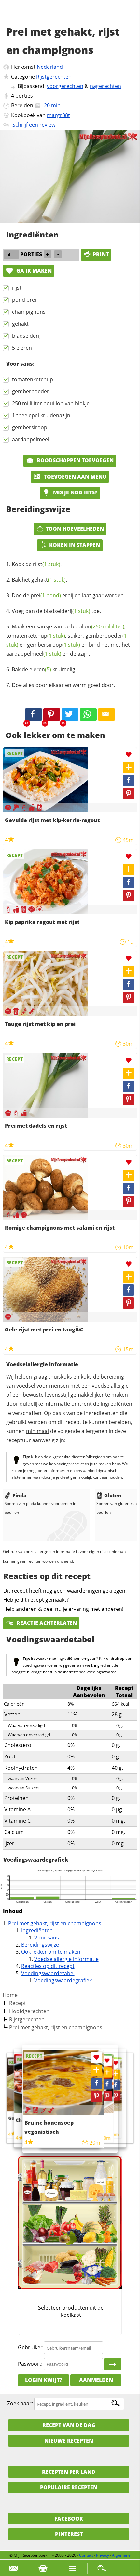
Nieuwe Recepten (69, 2441)
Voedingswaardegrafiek (63, 1980)
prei (46, 595)
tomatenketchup (33, 379)
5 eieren (22, 348)
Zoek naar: (20, 2404)
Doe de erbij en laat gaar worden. (68, 595)
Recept (18, 2003)
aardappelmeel (31, 439)
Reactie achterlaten (46, 1623)
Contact (86, 2555)
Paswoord (30, 2364)
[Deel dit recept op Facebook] (34, 714)
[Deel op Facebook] (128, 781)
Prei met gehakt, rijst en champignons (55, 1923)
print (101, 254)
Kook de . (37, 564)
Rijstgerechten (54, 77)
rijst (17, 288)
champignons (29, 312)
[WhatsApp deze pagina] (88, 714)
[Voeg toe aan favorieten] (128, 755)
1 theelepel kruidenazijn (41, 415)
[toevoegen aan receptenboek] (115, 2074)
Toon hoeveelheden (75, 529)
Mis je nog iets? (75, 492)
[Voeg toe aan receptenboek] (128, 768)
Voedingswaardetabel (48, 1973)
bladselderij (26, 336)
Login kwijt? (44, 2380)
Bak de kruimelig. (44, 669)
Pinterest (69, 2534)
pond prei (24, 300)
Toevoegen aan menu (75, 477)
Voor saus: (47, 1938)
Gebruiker (30, 2348)
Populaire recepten (69, 2487)
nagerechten (105, 86)
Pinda (19, 1495)
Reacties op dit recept (48, 1966)
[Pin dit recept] (52, 714)
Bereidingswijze (40, 1945)
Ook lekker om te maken (51, 1952)
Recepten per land (69, 2472)
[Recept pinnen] (128, 794)
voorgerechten (65, 86)
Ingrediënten (37, 1930)
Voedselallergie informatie (66, 1959)
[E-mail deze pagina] (106, 714)
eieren (40, 669)
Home (10, 1995)
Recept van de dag (69, 2425)
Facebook (69, 2519)
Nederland (50, 67)
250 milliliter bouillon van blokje (51, 403)
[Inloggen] (113, 2364)
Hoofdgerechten (29, 2011)
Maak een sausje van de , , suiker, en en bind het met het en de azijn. (68, 640)
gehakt (20, 324)
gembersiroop (30, 427)
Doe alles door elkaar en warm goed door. (63, 685)
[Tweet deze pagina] (70, 714)
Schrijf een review (34, 125)
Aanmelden (96, 2380)
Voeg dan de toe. (56, 611)
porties (24, 96)
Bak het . (39, 580)
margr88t (58, 115)
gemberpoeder (31, 391)
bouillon (98, 626)
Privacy (103, 2555)
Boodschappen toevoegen (75, 460)
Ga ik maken (33, 271)
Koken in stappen (75, 545)
